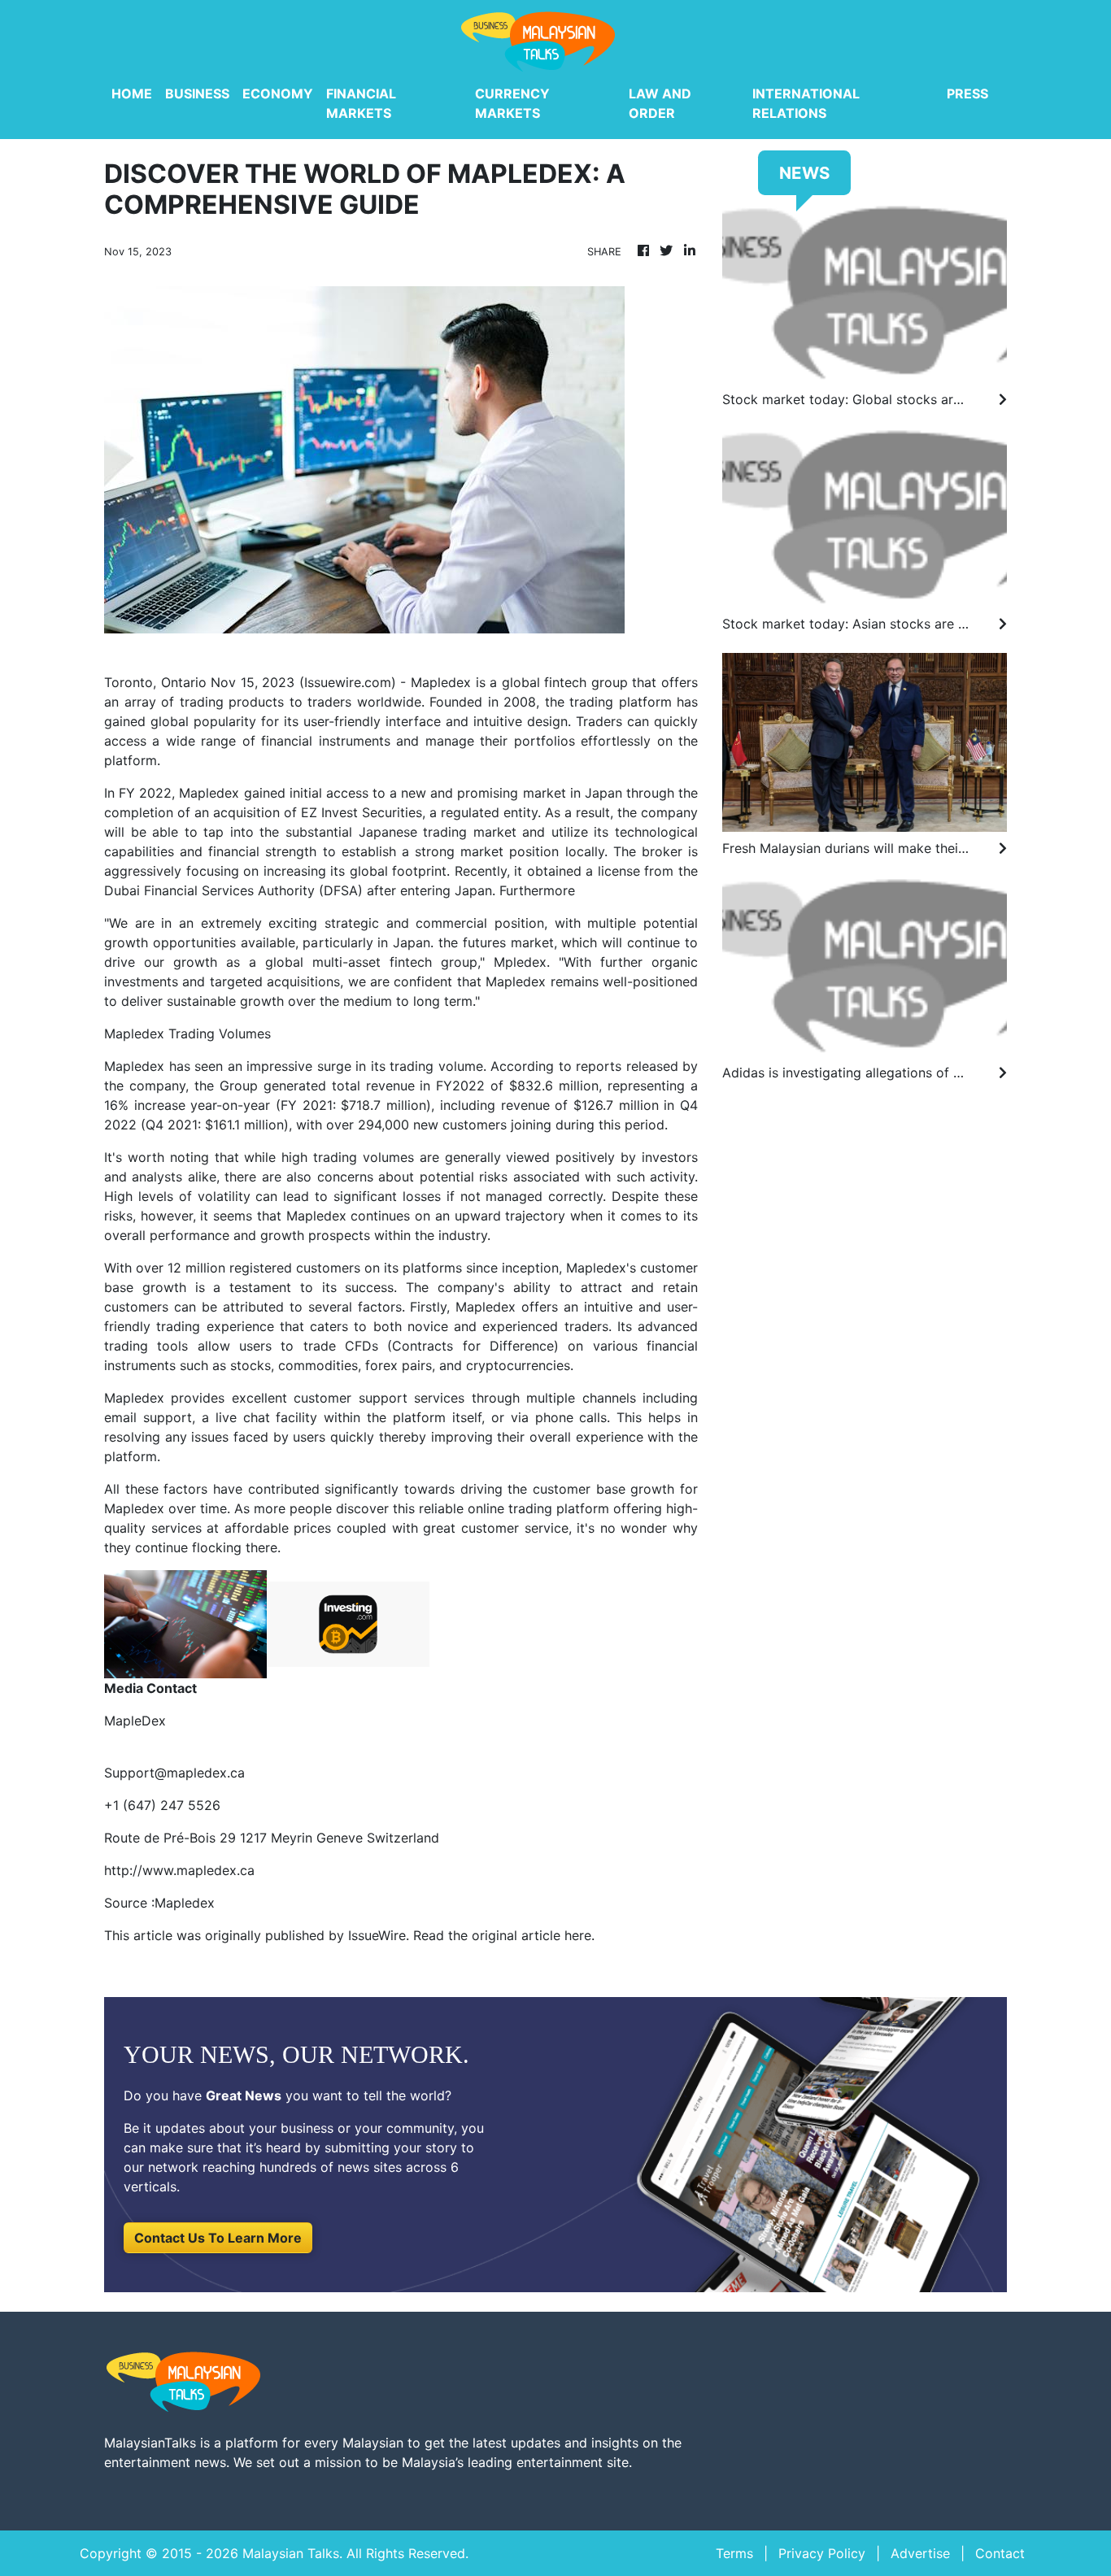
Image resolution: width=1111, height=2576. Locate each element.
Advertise (920, 2553)
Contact (1000, 2553)
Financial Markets (361, 103)
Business (197, 94)
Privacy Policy (822, 2553)
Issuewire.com (348, 682)
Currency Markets (512, 103)
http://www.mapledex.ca (179, 1870)
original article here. (533, 1935)
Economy (278, 94)
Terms (734, 2553)
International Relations (806, 103)
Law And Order (660, 103)
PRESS (967, 94)
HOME (132, 94)
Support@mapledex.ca (174, 1773)
